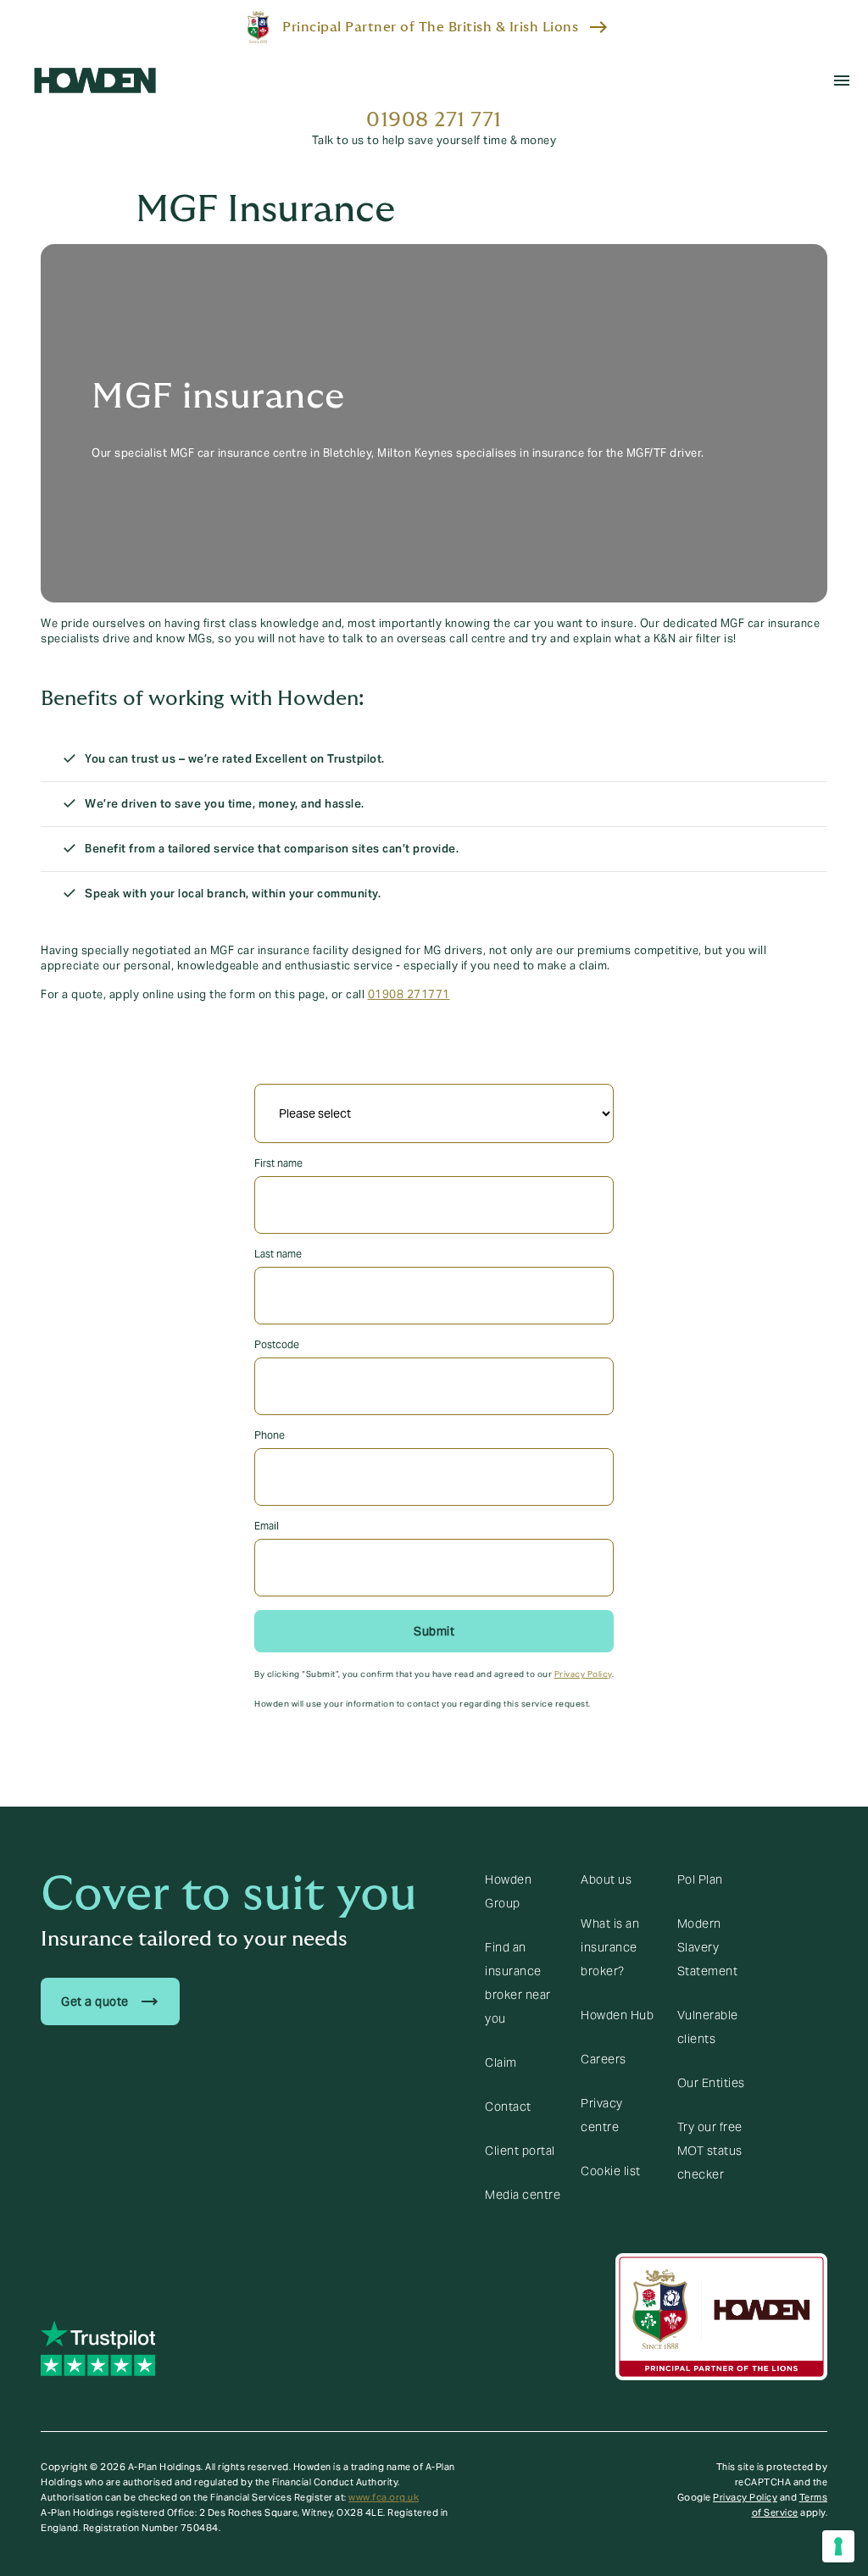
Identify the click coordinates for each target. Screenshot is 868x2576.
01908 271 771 (434, 120)
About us (606, 1879)
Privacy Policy (583, 1674)
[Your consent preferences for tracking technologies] (838, 2546)
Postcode (277, 1344)
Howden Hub (617, 2015)
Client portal (520, 2151)
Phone (270, 1435)
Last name (278, 1254)
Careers (604, 2059)
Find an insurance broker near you (518, 1983)
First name (278, 1163)
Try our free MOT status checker (710, 2151)
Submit (434, 1631)
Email (267, 1526)
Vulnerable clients (708, 2027)
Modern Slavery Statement (708, 1947)
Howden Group (508, 1891)
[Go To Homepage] (95, 80)
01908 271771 (409, 995)
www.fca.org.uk (384, 2497)
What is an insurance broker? (610, 1947)
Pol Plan (700, 1879)
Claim (501, 2062)
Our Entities (711, 2083)
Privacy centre (602, 2115)
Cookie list (611, 2171)
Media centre (523, 2195)
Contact (508, 2107)
